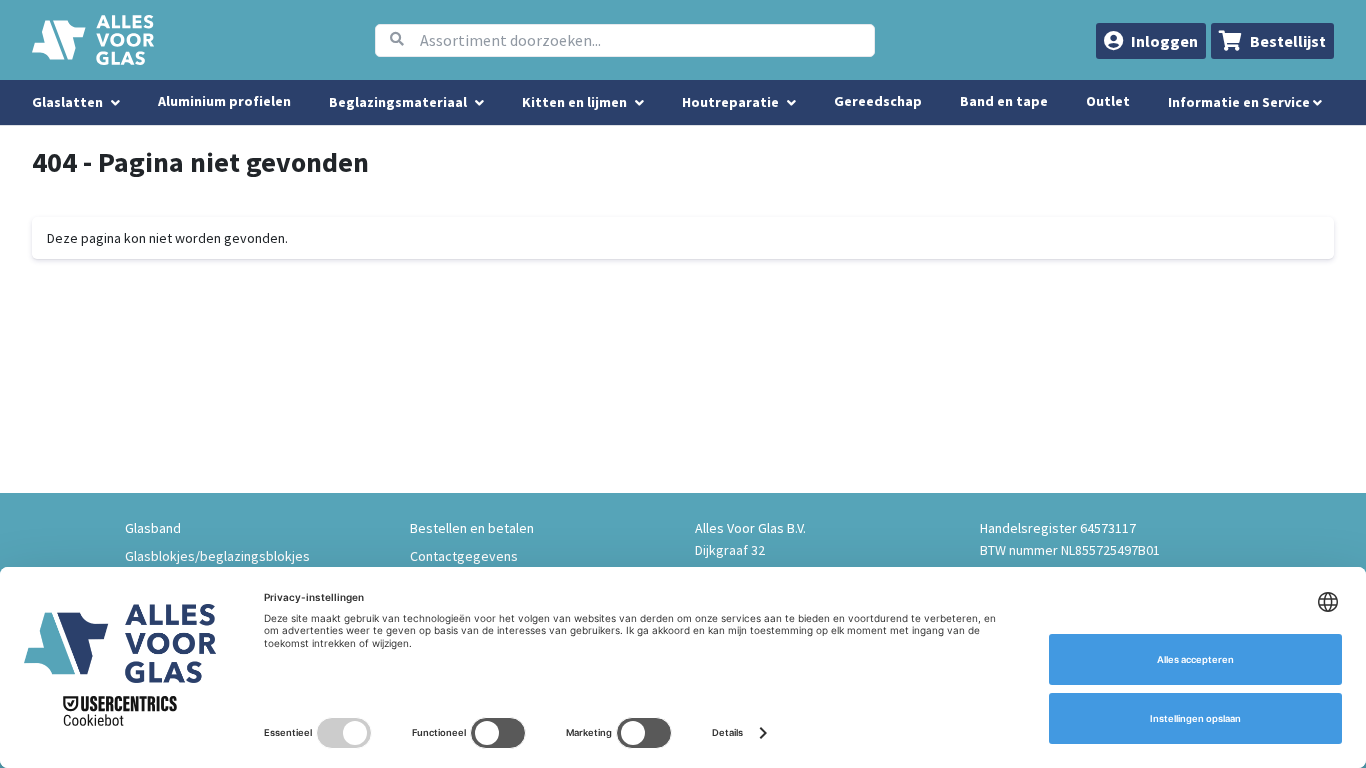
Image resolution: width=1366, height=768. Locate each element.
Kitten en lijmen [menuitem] (574, 102)
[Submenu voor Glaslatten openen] (115, 103)
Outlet (1108, 101)
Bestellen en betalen (472, 528)
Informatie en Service (1240, 102)
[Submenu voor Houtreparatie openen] (791, 103)
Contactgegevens (464, 556)
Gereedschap (878, 101)
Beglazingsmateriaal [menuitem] (398, 102)
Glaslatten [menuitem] (67, 102)
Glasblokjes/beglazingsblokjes (217, 556)
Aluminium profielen (224, 101)
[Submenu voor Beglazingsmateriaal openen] (479, 103)
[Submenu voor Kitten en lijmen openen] (639, 103)
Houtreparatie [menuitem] (730, 102)
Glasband (153, 528)
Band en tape (1004, 101)
